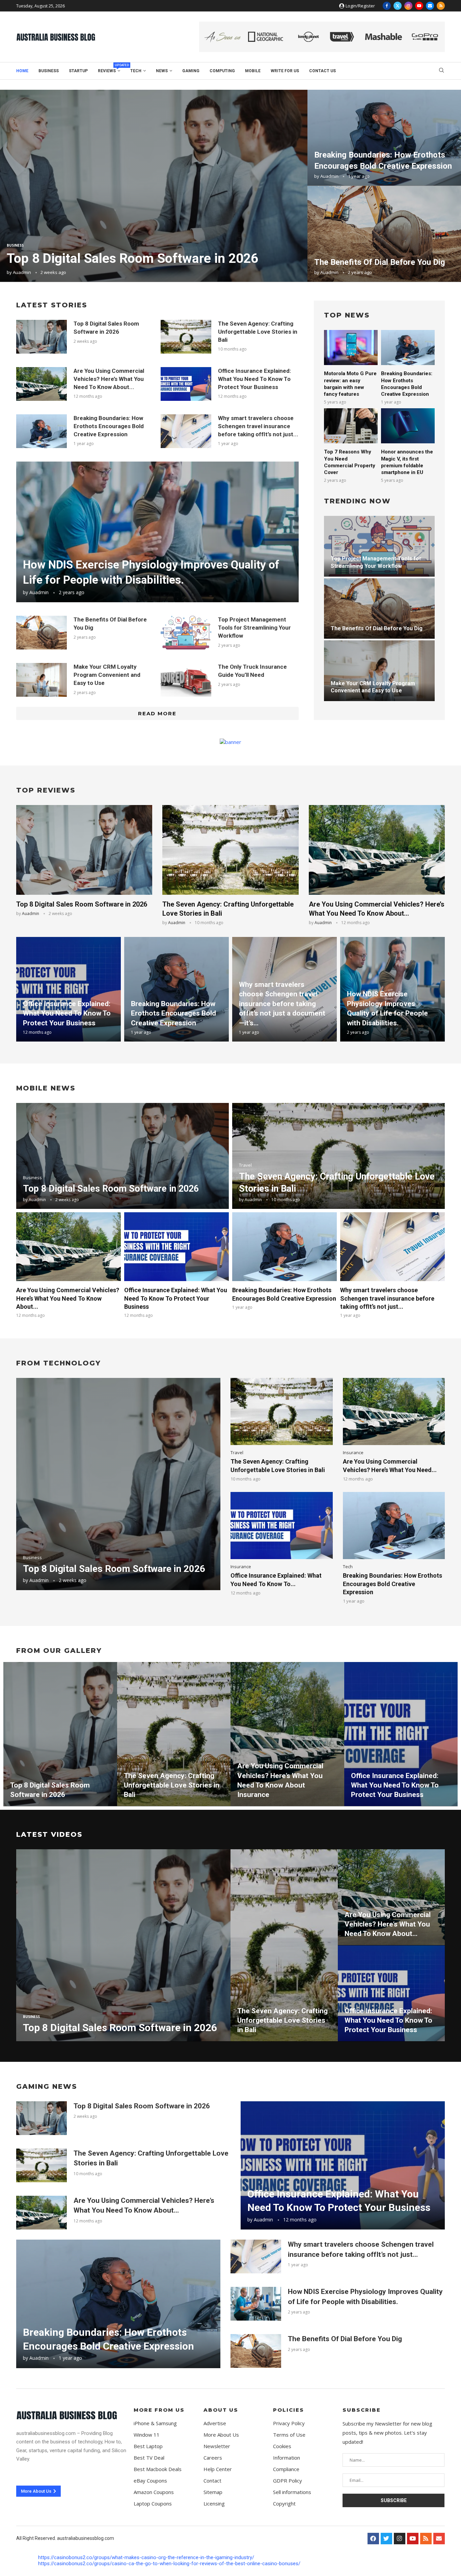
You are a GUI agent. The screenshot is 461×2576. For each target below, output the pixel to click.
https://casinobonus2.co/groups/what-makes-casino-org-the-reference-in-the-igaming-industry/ (146, 2557)
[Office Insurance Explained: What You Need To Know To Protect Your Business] (186, 384)
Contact (212, 2481)
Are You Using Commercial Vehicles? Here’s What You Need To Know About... (109, 379)
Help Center (218, 2469)
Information (287, 2458)
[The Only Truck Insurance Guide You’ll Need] (186, 680)
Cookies (282, 2446)
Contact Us (322, 71)
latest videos (49, 1834)
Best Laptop (148, 2446)
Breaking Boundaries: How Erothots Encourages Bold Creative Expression (109, 426)
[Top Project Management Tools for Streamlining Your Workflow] (186, 633)
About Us (221, 2410)
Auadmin (22, 272)
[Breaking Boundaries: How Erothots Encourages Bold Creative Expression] (384, 138)
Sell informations (292, 2492)
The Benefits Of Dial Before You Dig (380, 262)
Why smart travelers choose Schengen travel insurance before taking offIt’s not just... (258, 426)
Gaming (191, 71)
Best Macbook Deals (158, 2469)
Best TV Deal (149, 2458)
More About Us (221, 2435)
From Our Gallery (59, 1651)
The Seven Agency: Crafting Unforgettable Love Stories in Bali (258, 332)
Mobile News (46, 1088)
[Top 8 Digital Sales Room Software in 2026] (154, 186)
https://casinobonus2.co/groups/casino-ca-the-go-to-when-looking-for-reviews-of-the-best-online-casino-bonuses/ (169, 2564)
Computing (222, 71)
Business (49, 71)
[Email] (430, 6)
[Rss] (441, 6)
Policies (289, 2410)
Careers (213, 2458)
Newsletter (217, 2446)
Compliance (286, 2469)
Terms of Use (289, 2435)
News (162, 71)
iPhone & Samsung (155, 2423)
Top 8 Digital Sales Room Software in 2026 (132, 258)
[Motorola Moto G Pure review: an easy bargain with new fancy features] (351, 348)
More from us (159, 2410)
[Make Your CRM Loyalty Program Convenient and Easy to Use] (42, 680)
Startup (78, 71)
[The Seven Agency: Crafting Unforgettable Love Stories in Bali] (186, 337)
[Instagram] (408, 6)
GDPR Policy (288, 2481)
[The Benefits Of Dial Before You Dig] (384, 234)
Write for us (285, 71)
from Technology (59, 1363)
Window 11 (147, 2435)
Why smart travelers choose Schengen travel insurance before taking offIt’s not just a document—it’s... (282, 1004)
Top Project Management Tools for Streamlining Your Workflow (254, 628)
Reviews (109, 70)
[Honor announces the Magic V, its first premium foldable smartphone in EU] (408, 426)
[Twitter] (398, 6)
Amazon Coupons (154, 2492)
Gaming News (47, 2086)
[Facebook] (387, 6)
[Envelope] (439, 2539)
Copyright (284, 2504)
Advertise (215, 2423)
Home (22, 71)
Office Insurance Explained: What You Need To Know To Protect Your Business (254, 379)
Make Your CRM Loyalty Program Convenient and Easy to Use (107, 675)
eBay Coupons (150, 2481)
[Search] (441, 71)
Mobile (253, 71)
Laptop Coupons (153, 2504)
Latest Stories (52, 305)
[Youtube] (419, 6)
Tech (136, 71)
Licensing (214, 2504)
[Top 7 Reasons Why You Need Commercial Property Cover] (351, 426)
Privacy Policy (289, 2423)
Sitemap (213, 2492)
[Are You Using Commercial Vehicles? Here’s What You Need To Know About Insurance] (42, 384)
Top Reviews (46, 790)
